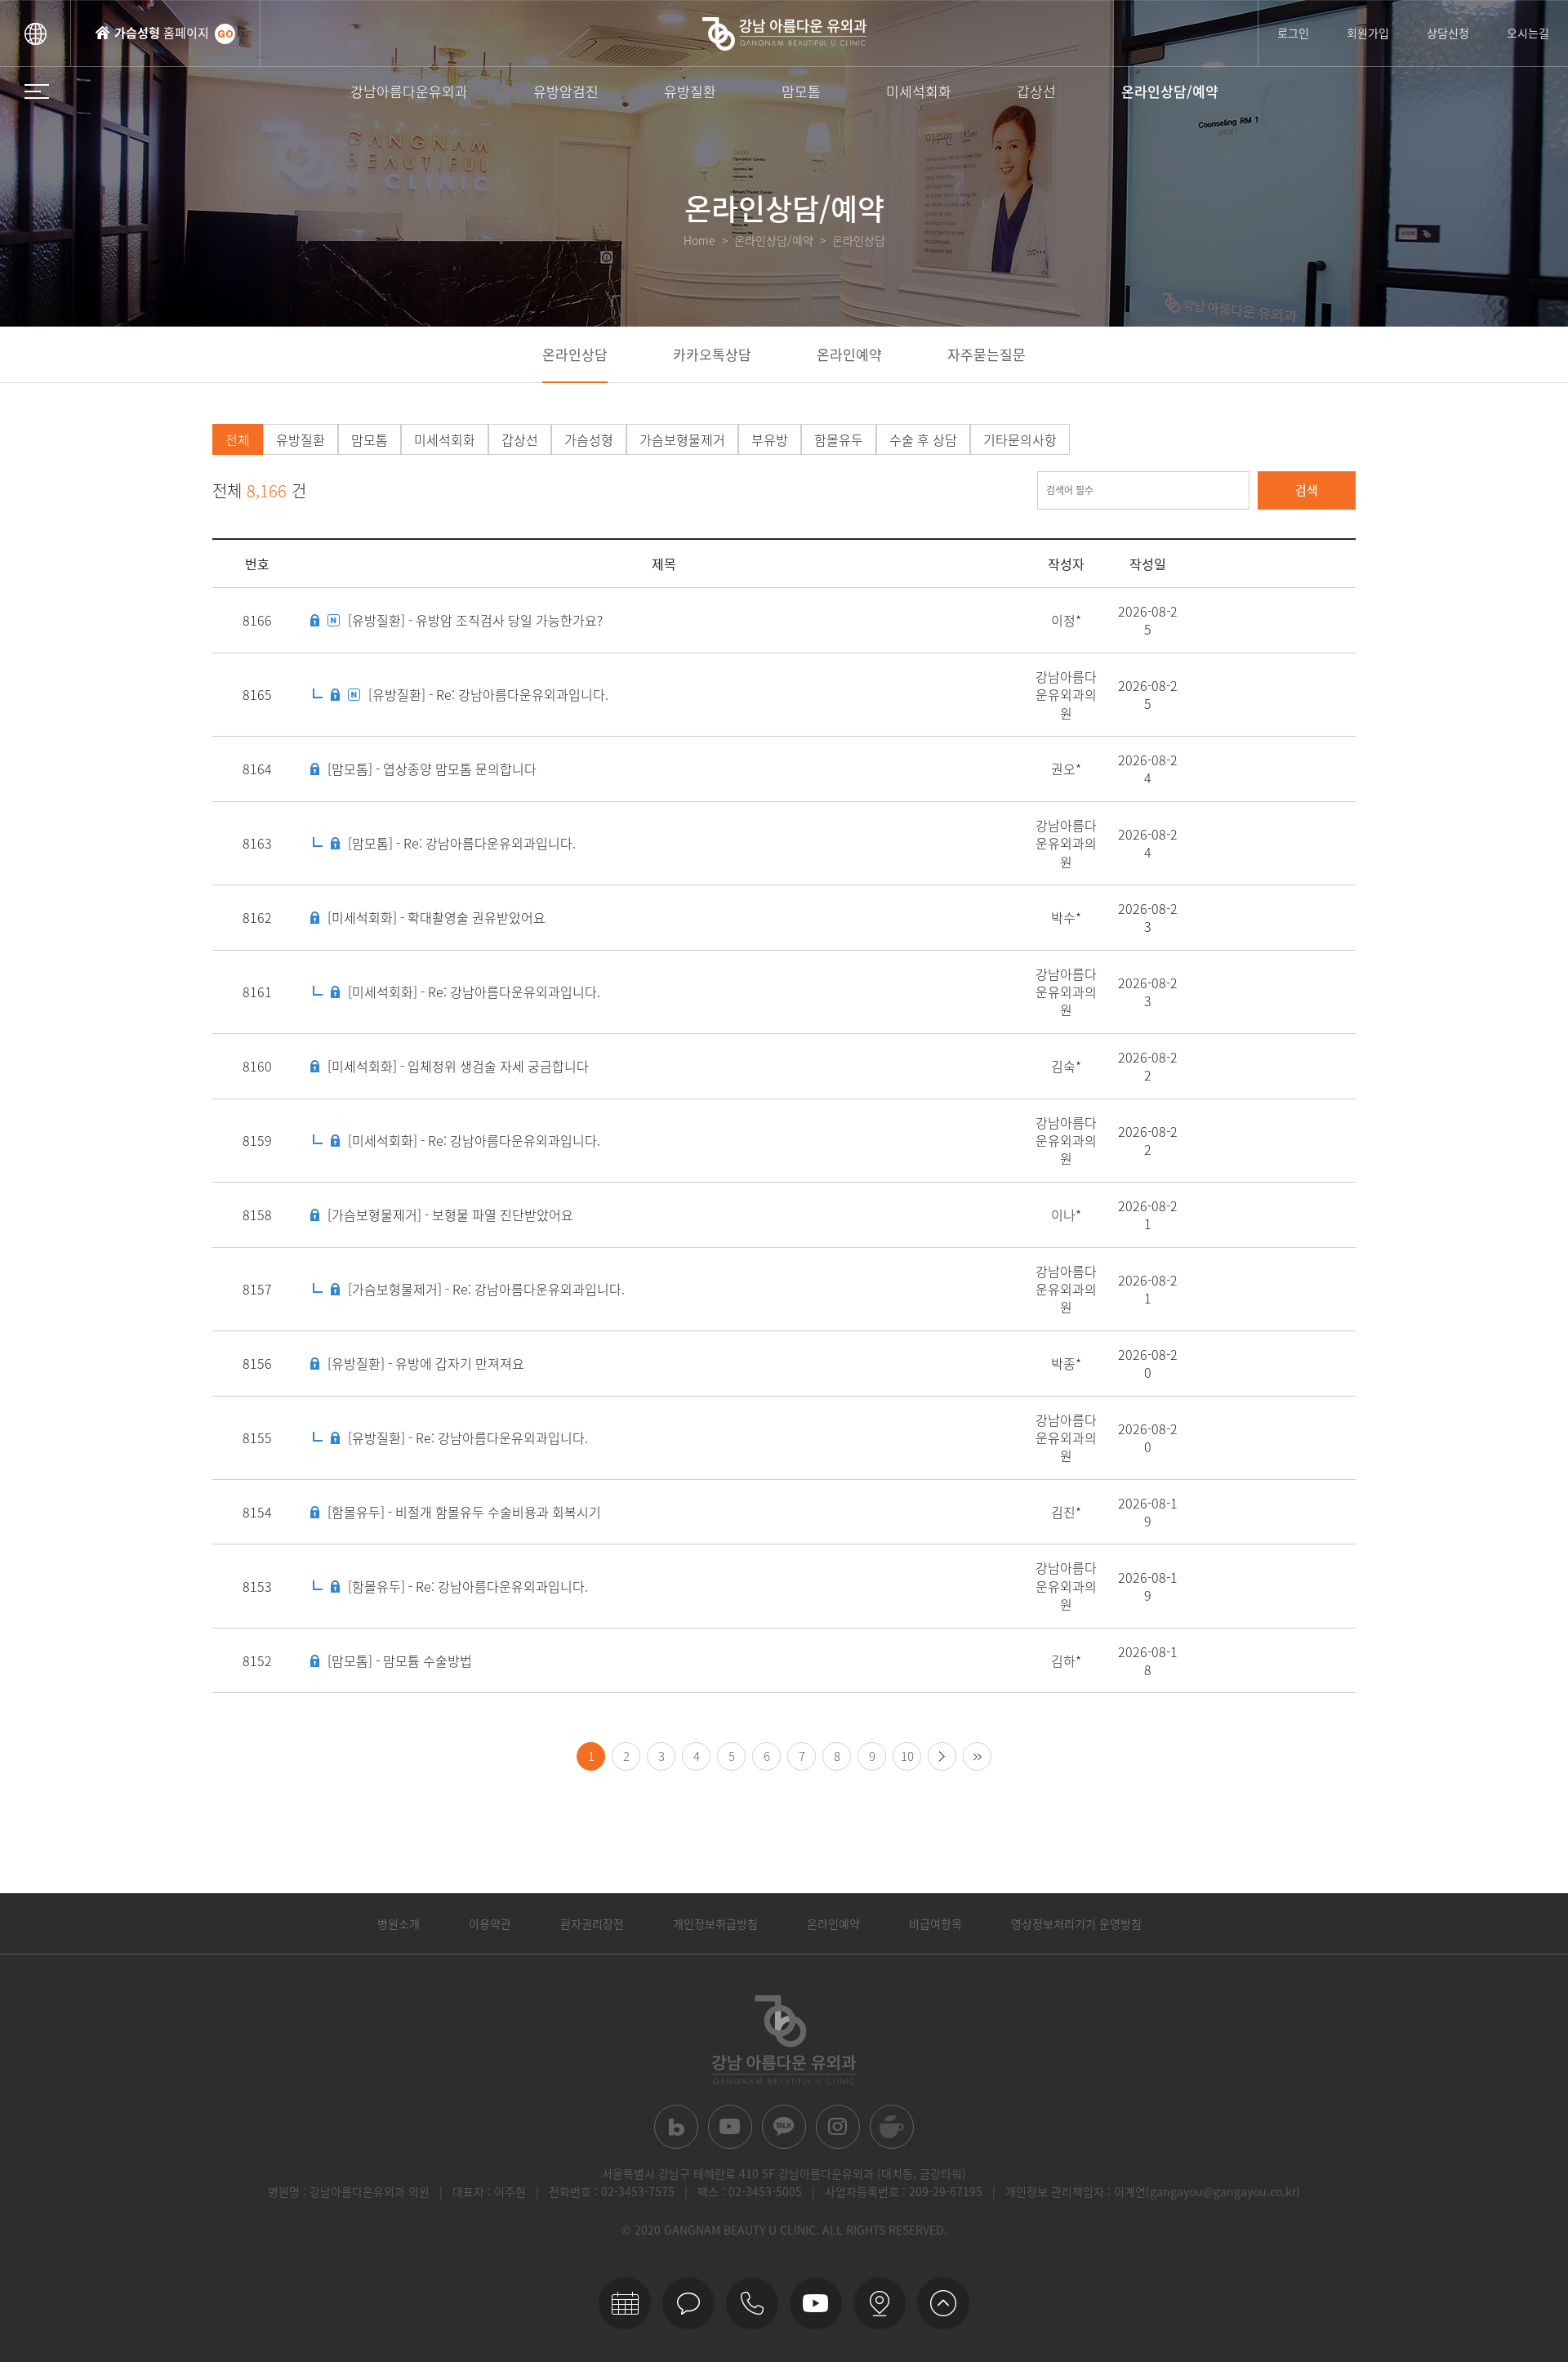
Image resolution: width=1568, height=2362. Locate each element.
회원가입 (1368, 33)
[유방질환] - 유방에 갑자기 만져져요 (426, 1363)
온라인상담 (575, 354)
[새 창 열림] (676, 2127)
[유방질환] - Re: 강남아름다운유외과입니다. (488, 694)
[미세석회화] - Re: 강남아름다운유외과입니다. (474, 992)
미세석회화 (919, 91)
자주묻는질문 (987, 354)
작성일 (1148, 564)
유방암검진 (566, 91)
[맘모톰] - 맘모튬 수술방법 (400, 1660)
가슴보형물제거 (682, 439)
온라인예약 (849, 354)
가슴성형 (589, 439)
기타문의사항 (1020, 439)
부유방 (770, 439)
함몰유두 (839, 439)
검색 (1307, 490)
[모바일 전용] (752, 2303)
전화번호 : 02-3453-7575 (612, 2191)
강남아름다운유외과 (409, 91)
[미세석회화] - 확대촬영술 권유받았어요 (437, 917)
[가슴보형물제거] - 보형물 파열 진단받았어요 (450, 1214)
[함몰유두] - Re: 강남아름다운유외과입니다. (468, 1586)
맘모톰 (801, 91)
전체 (238, 439)
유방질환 (690, 91)
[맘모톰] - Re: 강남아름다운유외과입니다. (462, 843)
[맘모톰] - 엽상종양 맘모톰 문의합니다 (432, 769)
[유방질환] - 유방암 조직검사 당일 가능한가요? (475, 620)
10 (907, 1756)
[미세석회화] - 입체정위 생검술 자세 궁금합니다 (458, 1066)
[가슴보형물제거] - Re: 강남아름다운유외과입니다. (486, 1289)
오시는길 (1528, 33)
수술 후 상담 (923, 439)
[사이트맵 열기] (37, 91)
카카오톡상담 (712, 354)
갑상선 (1036, 91)
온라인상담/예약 (1170, 91)
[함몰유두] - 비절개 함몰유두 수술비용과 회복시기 (464, 1512)
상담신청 (1448, 33)
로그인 (1293, 33)
